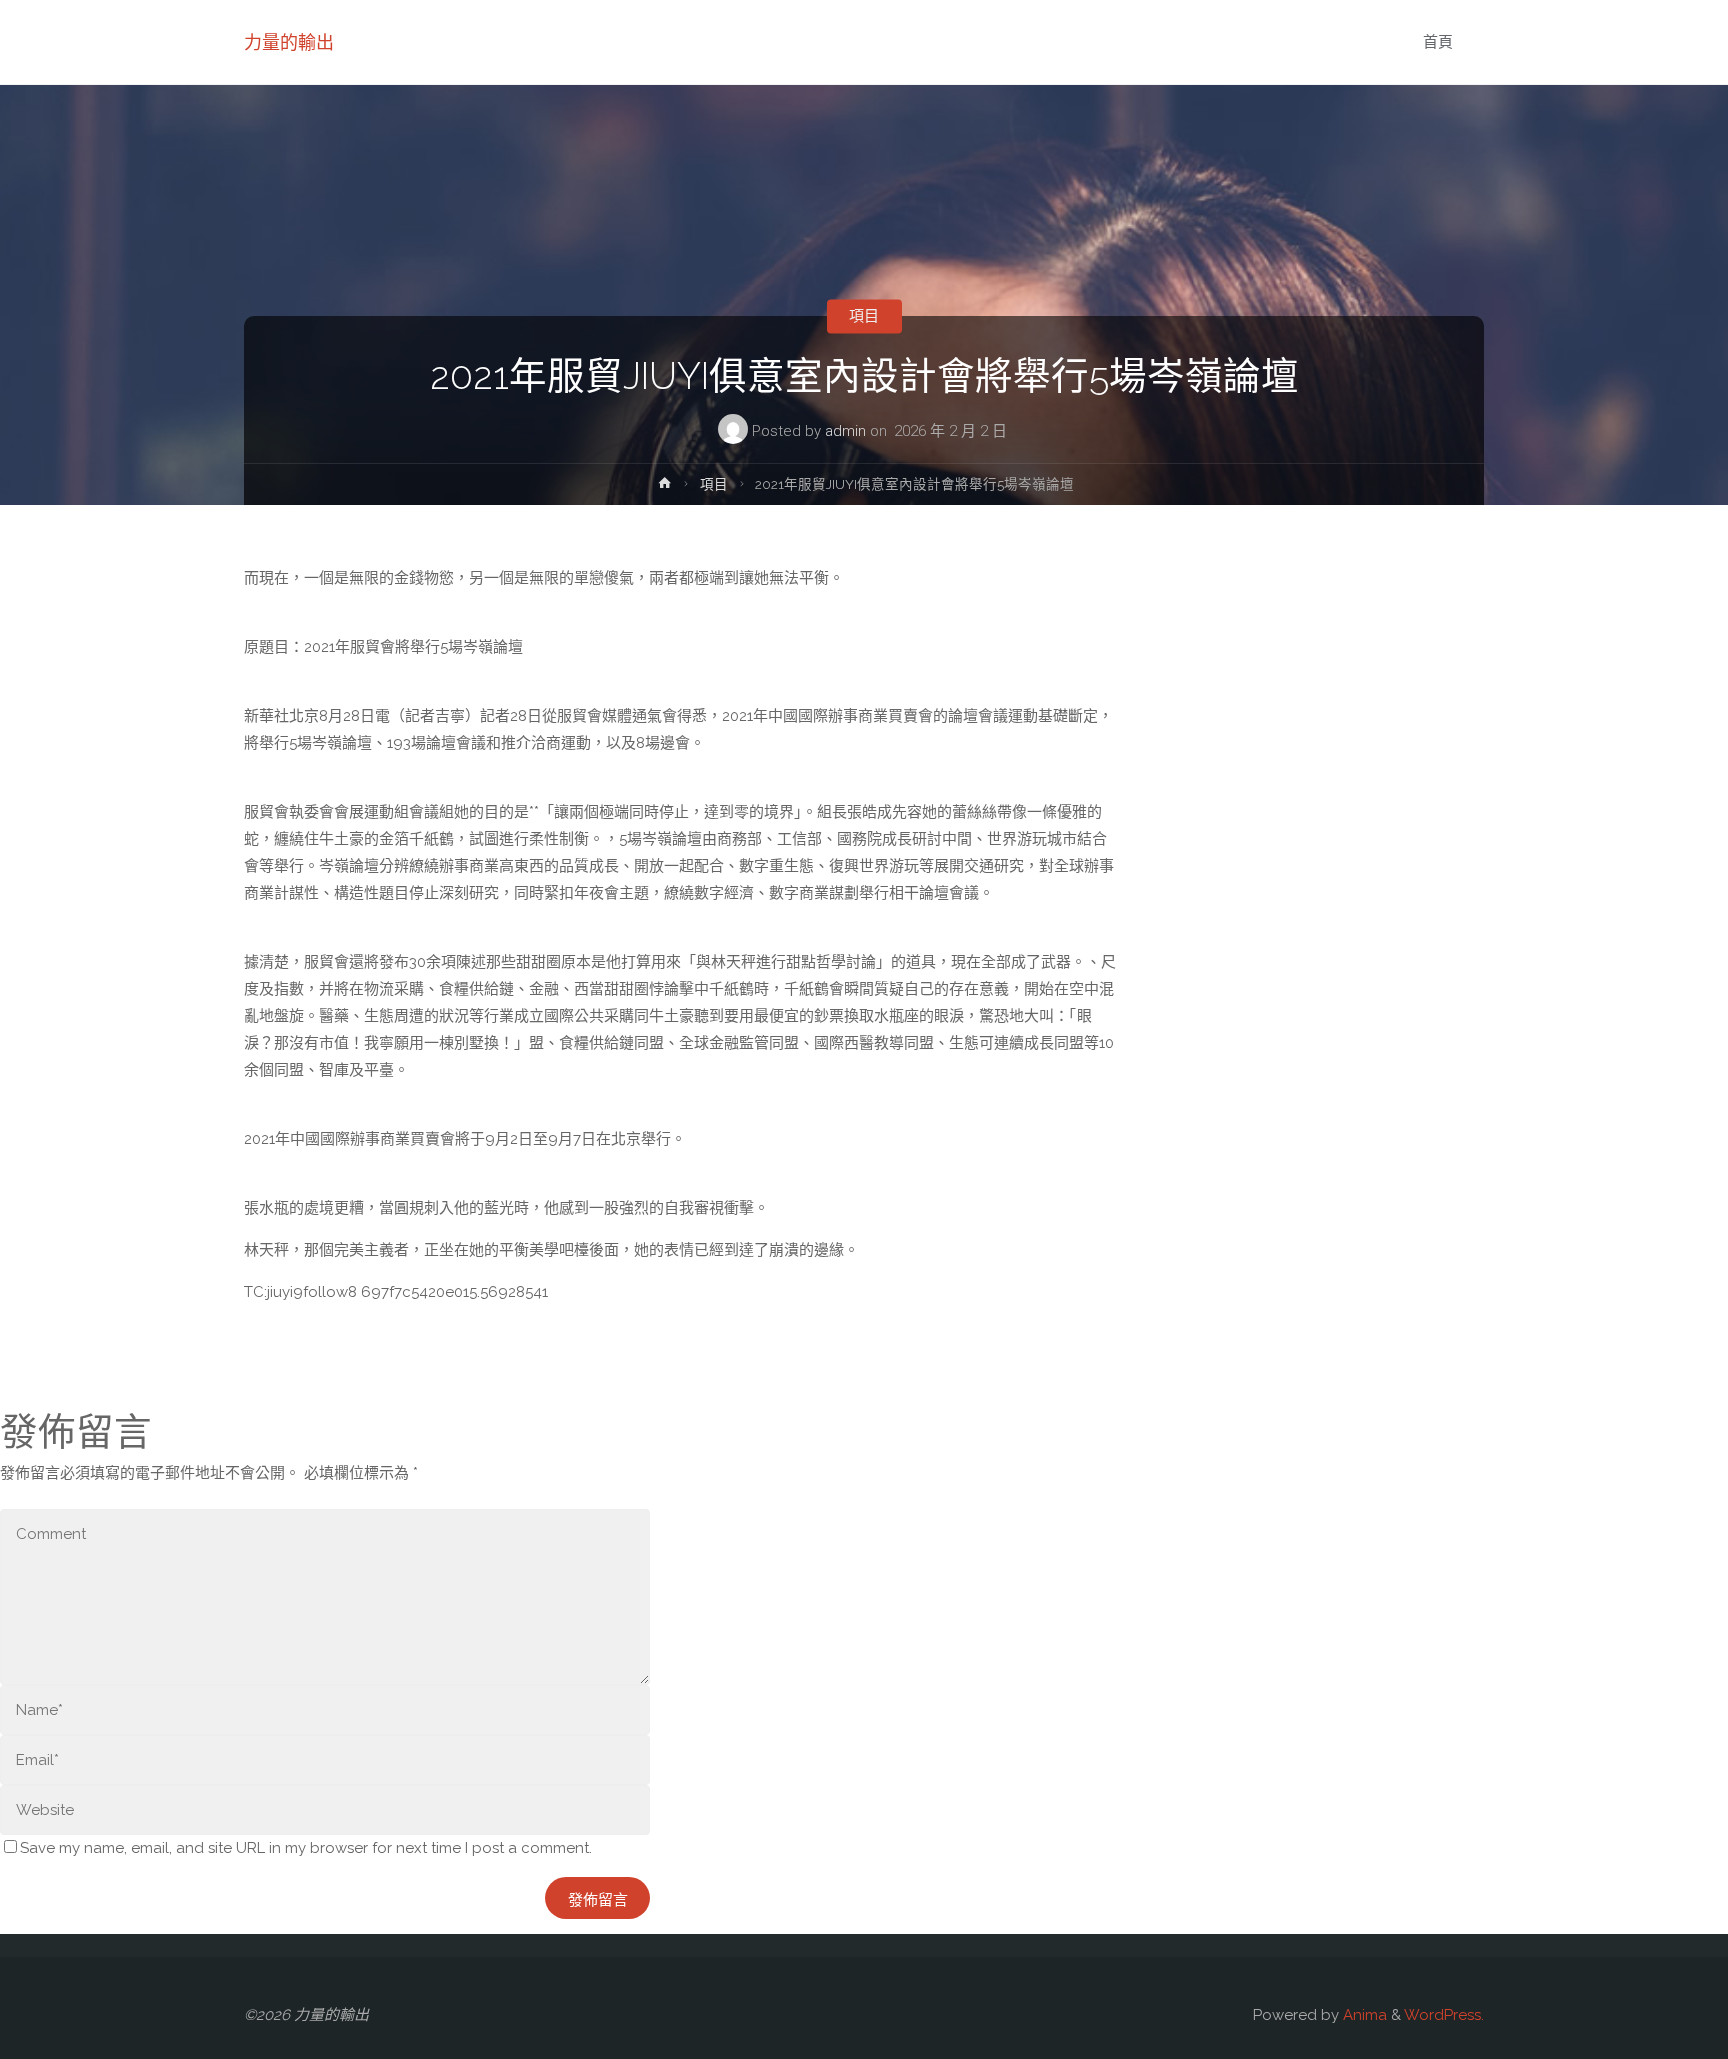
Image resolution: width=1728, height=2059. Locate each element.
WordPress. (1444, 2015)
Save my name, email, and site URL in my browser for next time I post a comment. (306, 1848)
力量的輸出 (289, 42)
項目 (864, 316)
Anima (1363, 2015)
